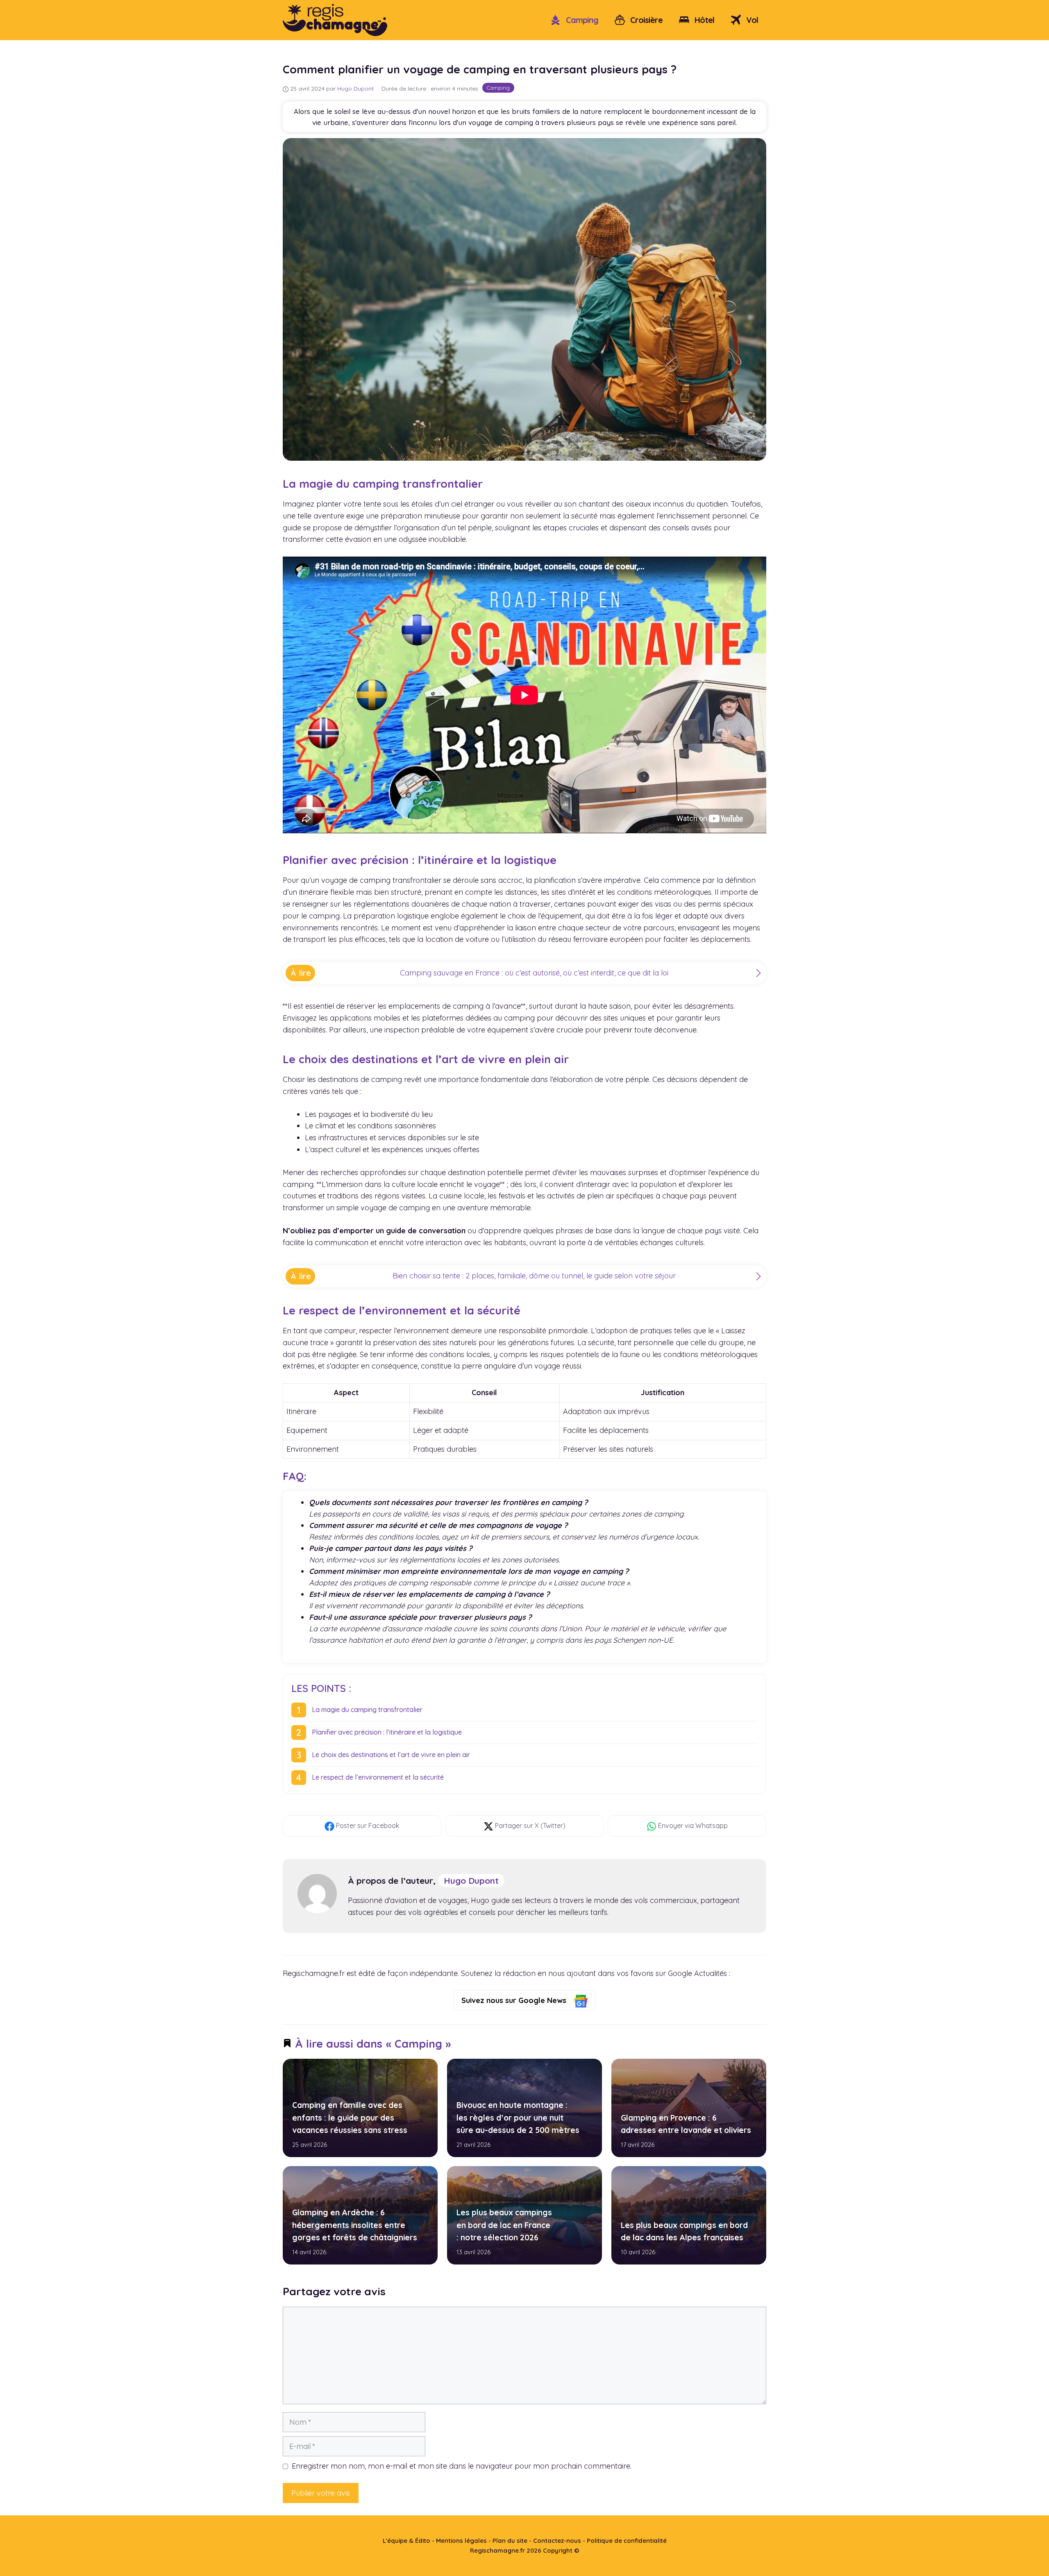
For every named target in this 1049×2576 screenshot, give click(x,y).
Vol (751, 20)
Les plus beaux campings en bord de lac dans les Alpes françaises (684, 2231)
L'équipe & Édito (406, 2541)
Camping (581, 20)
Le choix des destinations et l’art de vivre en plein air (391, 1755)
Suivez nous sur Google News (515, 2000)
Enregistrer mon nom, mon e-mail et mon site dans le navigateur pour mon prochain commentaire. (462, 2466)
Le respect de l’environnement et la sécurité (378, 1777)
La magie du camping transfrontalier (367, 1710)
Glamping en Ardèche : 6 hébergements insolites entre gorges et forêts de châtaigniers (355, 2225)
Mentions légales (461, 2541)
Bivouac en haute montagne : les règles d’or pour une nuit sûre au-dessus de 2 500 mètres (518, 2118)
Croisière (645, 20)
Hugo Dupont (471, 1880)
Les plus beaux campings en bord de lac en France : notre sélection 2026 (504, 2225)
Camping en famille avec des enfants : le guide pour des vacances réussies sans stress (350, 2118)
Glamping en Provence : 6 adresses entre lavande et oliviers (686, 2124)
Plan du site (510, 2541)
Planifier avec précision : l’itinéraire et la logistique (387, 1732)
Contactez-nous (557, 2541)
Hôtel (703, 20)
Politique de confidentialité (627, 2541)
